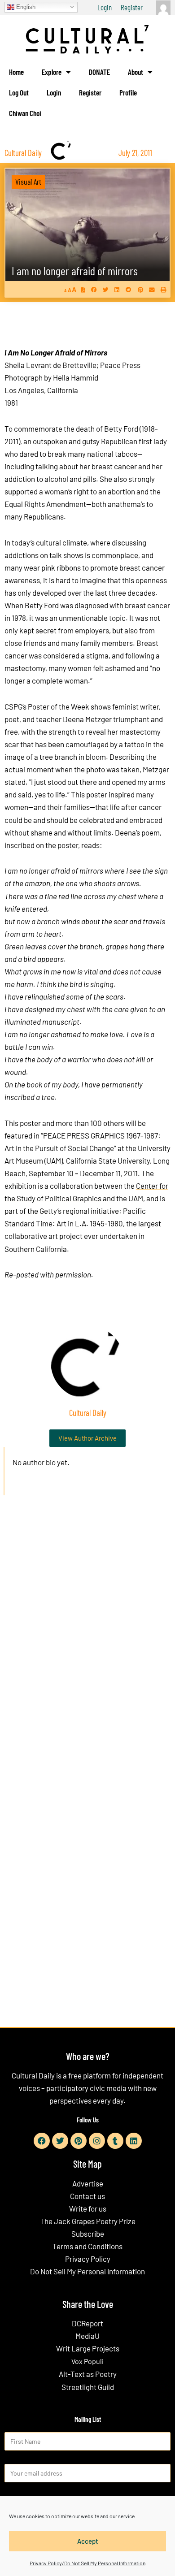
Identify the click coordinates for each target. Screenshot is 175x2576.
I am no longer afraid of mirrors (75, 271)
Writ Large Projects (88, 2348)
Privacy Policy (88, 2259)
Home (16, 72)
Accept (88, 2541)
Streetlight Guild (88, 2387)
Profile (128, 92)
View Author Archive (87, 1438)
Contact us (87, 2196)
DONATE (99, 72)
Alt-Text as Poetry (88, 2374)
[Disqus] (87, 1639)
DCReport (87, 2323)
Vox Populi (87, 2361)
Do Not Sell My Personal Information (87, 2271)
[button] (94, 289)
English (25, 6)
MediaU (87, 2336)
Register (132, 7)
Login (105, 7)
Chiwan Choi (25, 113)
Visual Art (28, 182)
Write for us (88, 2208)
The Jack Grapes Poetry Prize (88, 2221)
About (136, 72)
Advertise (88, 2183)
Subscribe (88, 2234)
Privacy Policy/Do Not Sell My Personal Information (87, 2563)
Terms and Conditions (87, 2246)
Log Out (19, 92)
